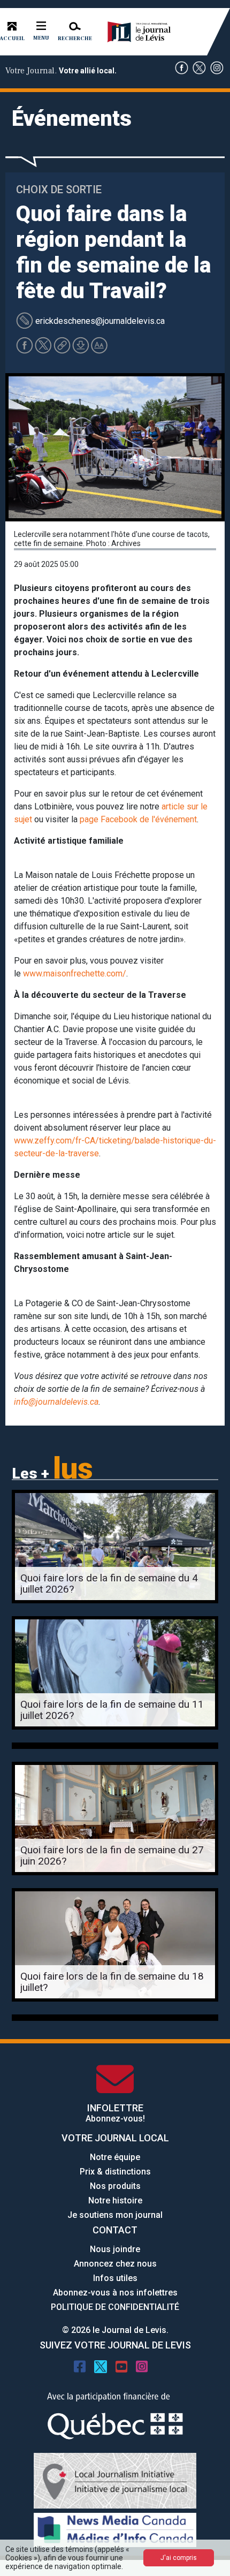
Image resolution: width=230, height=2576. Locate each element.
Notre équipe (115, 2157)
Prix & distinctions (115, 2172)
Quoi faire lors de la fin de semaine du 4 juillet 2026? (109, 1584)
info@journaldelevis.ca (56, 1402)
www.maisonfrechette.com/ (75, 973)
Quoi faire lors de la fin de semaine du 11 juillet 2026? (112, 1710)
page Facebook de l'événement (138, 819)
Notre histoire (115, 2200)
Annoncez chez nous (115, 2264)
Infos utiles (115, 2278)
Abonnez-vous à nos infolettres (115, 2293)
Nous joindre (115, 2249)
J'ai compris (179, 2558)
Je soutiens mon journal (115, 2215)
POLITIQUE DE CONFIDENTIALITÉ (115, 2307)
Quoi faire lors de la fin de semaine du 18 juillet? (112, 1982)
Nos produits (115, 2186)
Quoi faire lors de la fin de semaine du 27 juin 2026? (112, 1855)
